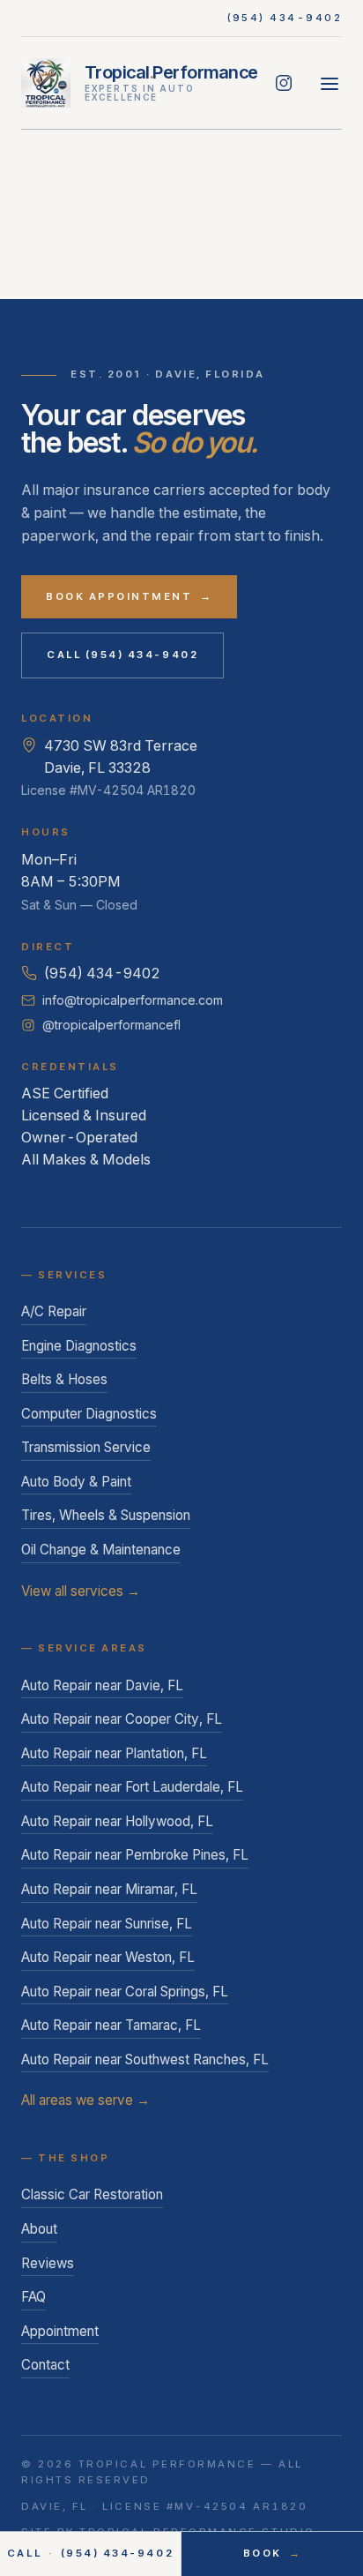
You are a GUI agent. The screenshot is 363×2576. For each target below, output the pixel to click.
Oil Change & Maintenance (101, 1550)
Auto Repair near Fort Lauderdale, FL (132, 1787)
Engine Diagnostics (79, 1346)
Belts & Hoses (64, 1379)
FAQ (33, 2297)
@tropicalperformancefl (111, 1025)
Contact (45, 2365)
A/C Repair (54, 1311)
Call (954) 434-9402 (122, 655)
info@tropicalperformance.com (133, 1000)
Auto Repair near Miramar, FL (109, 1889)
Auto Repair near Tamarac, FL (111, 2025)
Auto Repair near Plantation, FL (114, 1753)
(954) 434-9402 (285, 18)
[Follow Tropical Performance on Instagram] (284, 83)
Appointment (60, 2331)
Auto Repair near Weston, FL (108, 1957)
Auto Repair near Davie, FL (102, 1685)
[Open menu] (330, 83)
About (39, 2229)
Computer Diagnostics (89, 1414)
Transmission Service (86, 1447)
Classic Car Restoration (92, 2194)
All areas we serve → (85, 2100)
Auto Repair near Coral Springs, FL (125, 1992)
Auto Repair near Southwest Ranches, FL (145, 2059)
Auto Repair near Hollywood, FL (117, 1821)
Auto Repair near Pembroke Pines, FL (135, 1855)
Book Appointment (129, 596)
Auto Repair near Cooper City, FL (122, 1719)
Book (273, 2553)
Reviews (48, 2263)
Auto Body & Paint (76, 1482)
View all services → (81, 1591)
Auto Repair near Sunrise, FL (107, 1924)
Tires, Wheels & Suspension (106, 1515)
